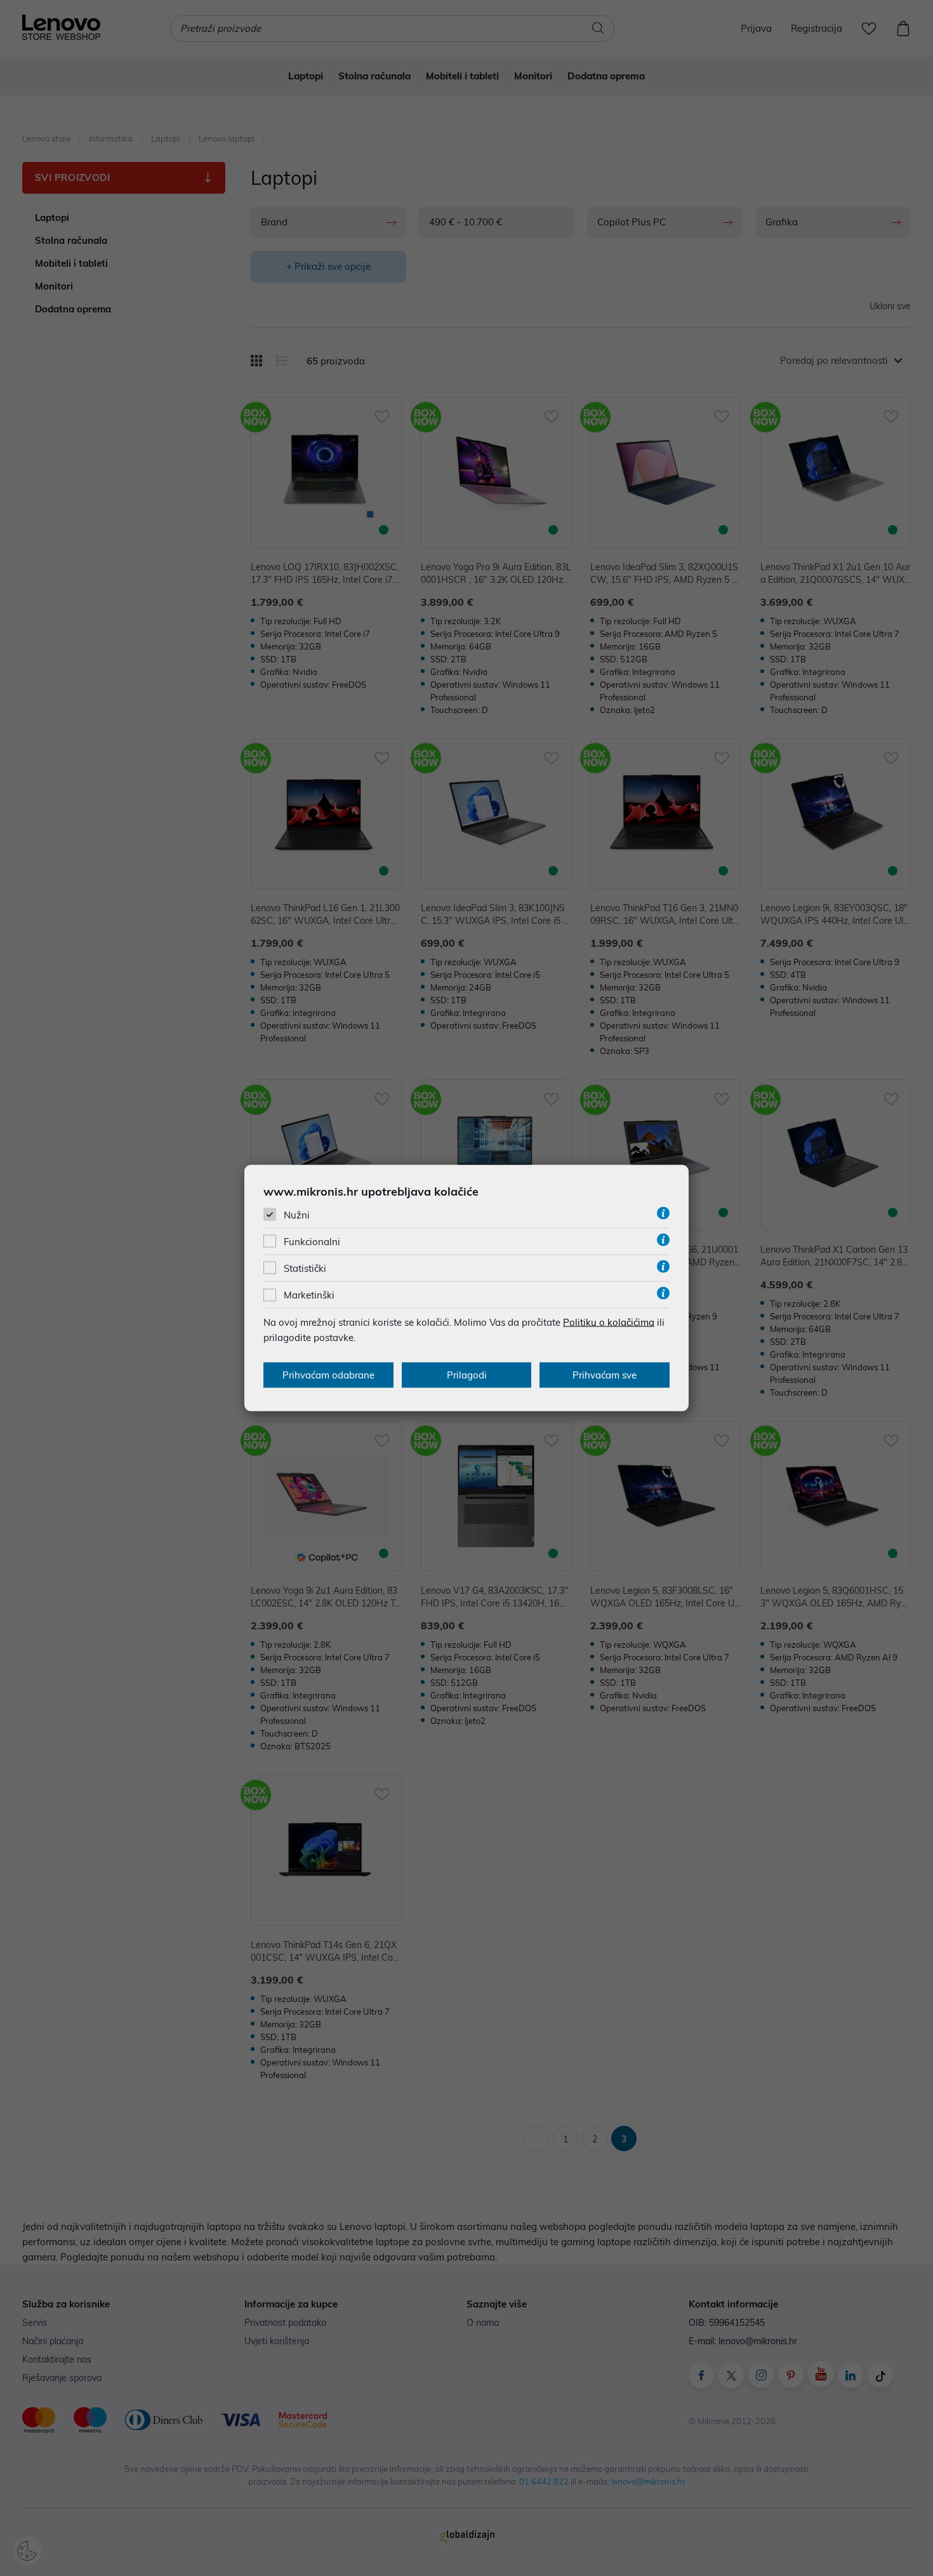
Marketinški (309, 1295)
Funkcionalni (312, 1242)
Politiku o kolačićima (609, 1322)
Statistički (305, 1268)
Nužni (297, 1214)
